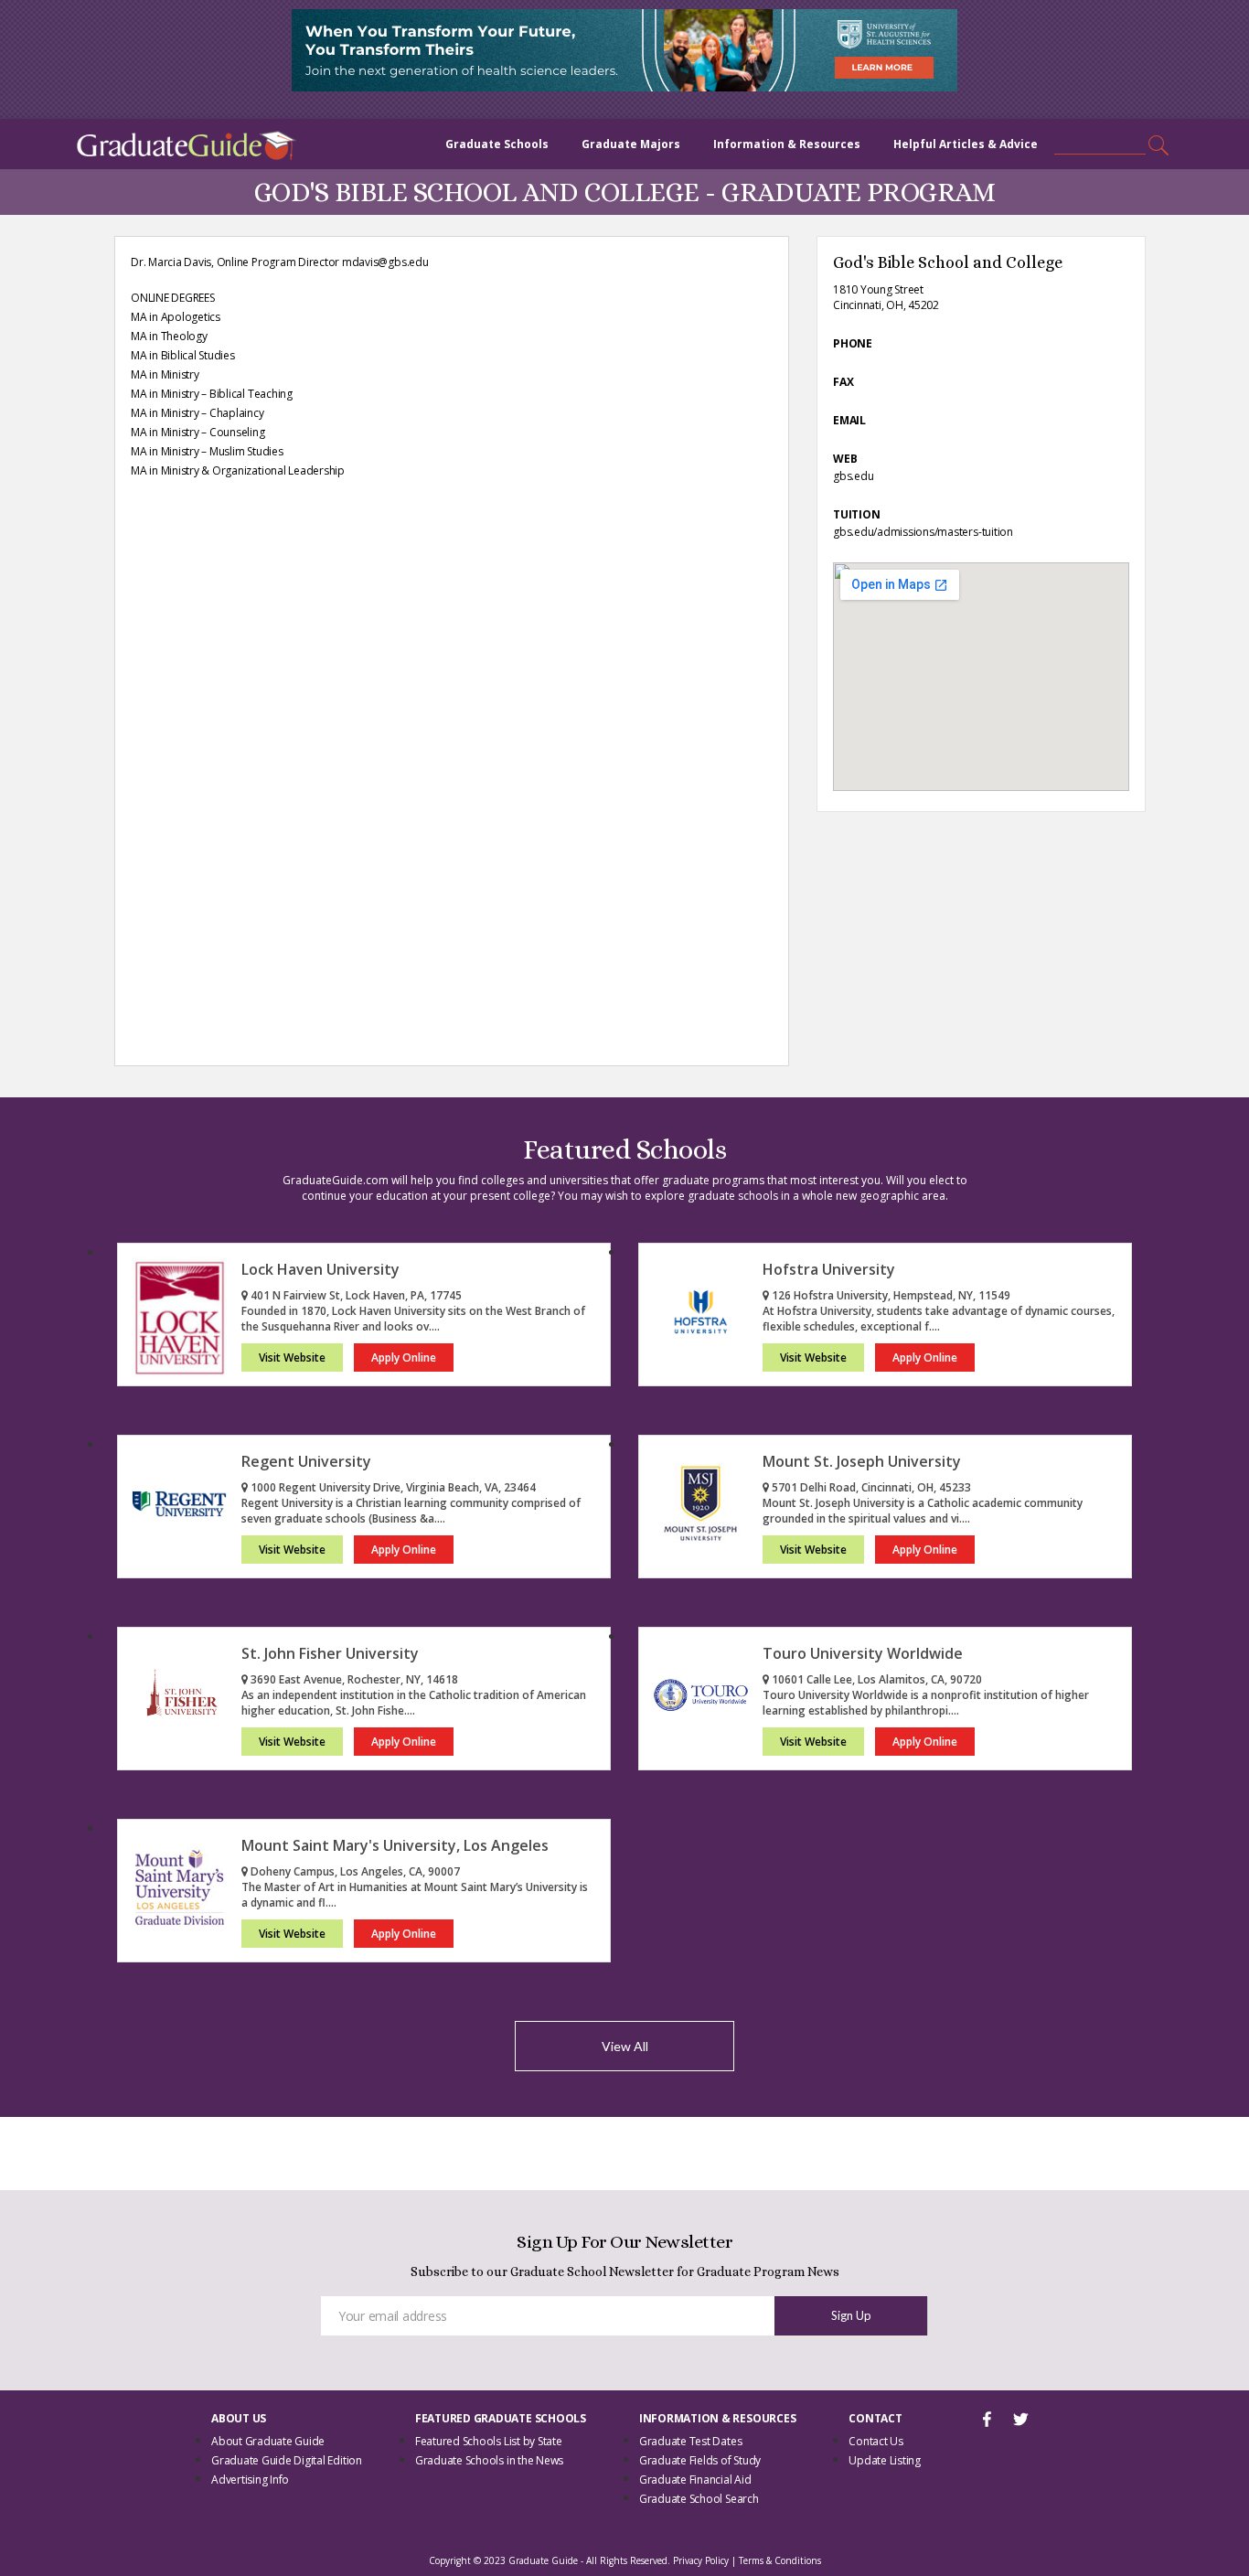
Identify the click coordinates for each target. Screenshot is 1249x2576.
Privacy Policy (701, 2560)
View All (625, 2046)
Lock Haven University (320, 1269)
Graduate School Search (699, 2499)
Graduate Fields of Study (700, 2460)
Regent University (306, 1461)
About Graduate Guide (268, 2441)
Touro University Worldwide (863, 1653)
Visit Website (292, 1357)
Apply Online (404, 1357)
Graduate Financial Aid (695, 2480)
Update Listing (885, 2460)
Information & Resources (787, 144)
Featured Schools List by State (489, 2441)
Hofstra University (829, 1269)
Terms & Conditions (780, 2560)
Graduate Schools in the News (489, 2460)
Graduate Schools (497, 144)
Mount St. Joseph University (862, 1461)
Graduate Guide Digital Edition (287, 2460)
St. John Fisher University (330, 1653)
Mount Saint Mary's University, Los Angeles (395, 1845)
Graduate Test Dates (690, 2441)
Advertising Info (250, 2480)
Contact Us (876, 2441)
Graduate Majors (631, 144)
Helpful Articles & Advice (966, 144)
